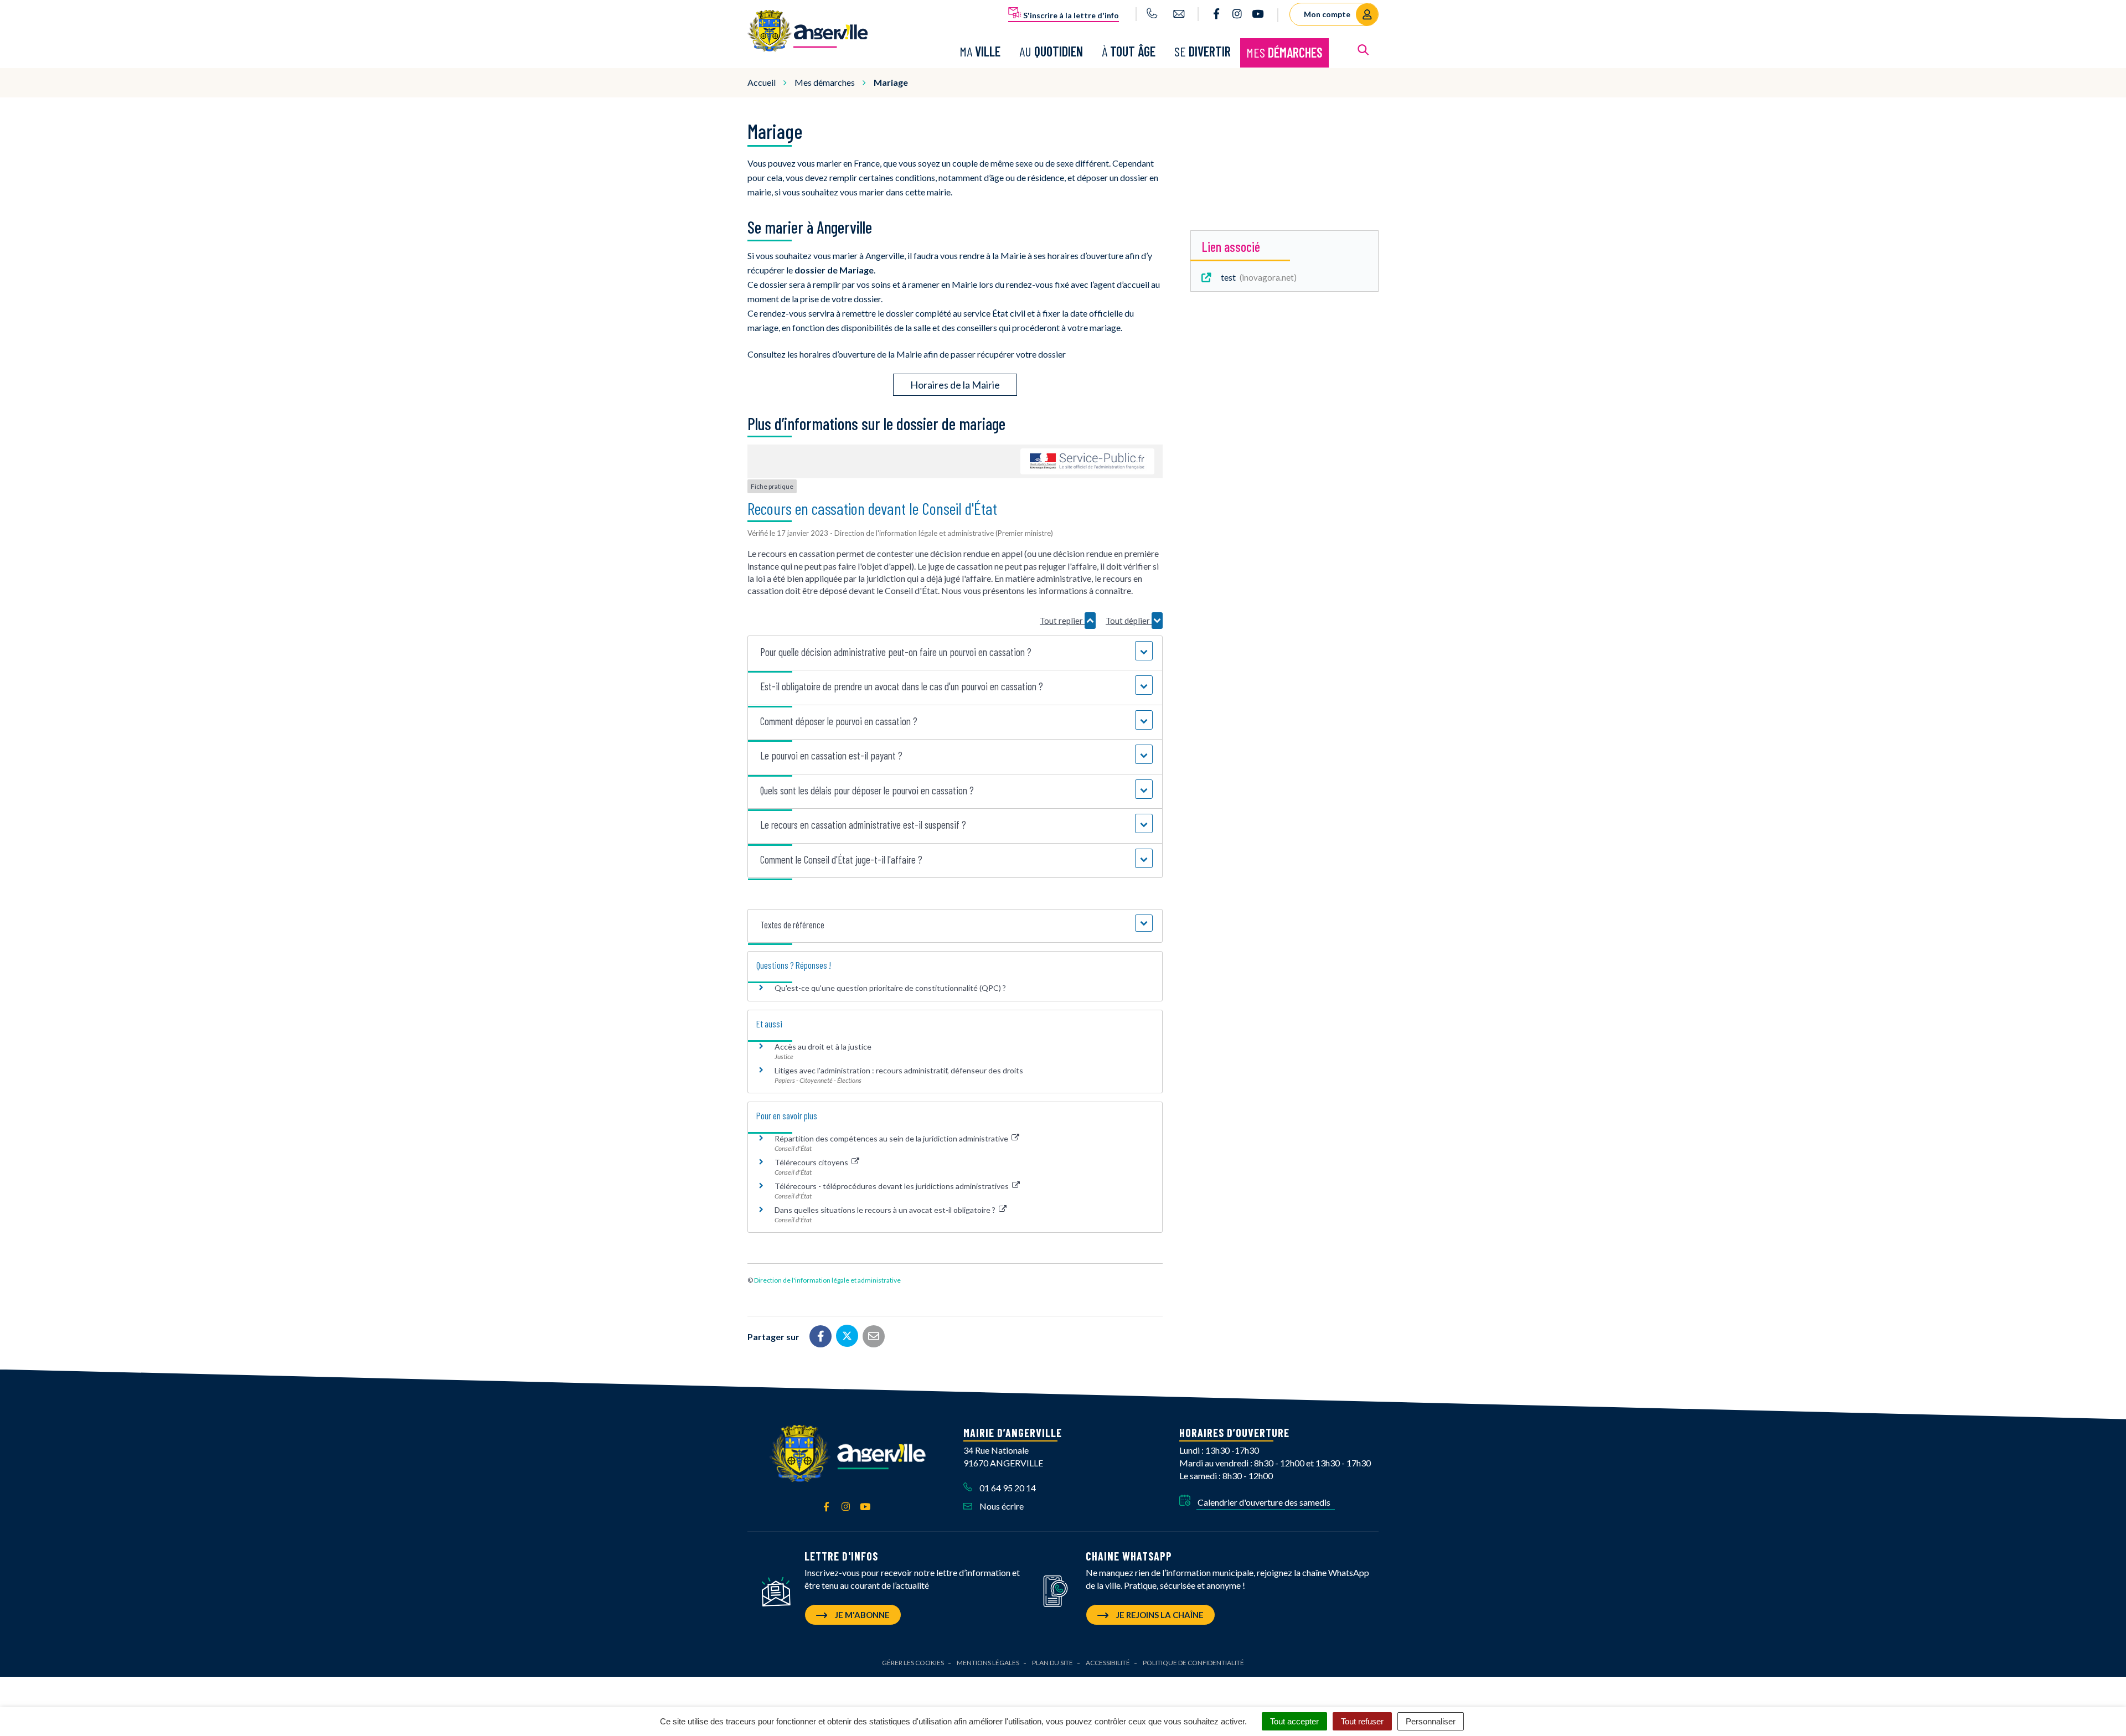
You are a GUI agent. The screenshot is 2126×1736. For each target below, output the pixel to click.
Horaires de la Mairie (955, 385)
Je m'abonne (861, 1615)
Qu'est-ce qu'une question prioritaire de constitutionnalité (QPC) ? (890, 988)
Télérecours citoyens (812, 1162)
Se (1203, 51)
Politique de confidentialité (1193, 1663)
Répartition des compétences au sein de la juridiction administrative (892, 1138)
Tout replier (1062, 621)
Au (1051, 51)
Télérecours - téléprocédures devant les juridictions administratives (892, 1186)
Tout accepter (1294, 1721)
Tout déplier (1129, 621)
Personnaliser (1431, 1721)
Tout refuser (1362, 1721)
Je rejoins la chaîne (1159, 1615)
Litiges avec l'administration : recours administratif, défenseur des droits (899, 1070)
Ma (980, 51)
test (1256, 277)
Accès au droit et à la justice (823, 1047)
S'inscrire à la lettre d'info (1070, 15)
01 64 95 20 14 (1007, 1488)
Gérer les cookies (913, 1663)
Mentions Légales (988, 1663)
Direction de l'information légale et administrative (827, 1280)
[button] (955, 652)
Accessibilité (1108, 1663)
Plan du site (1052, 1663)
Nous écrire (1001, 1506)
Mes (1284, 52)
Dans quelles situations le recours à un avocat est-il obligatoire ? (886, 1210)
